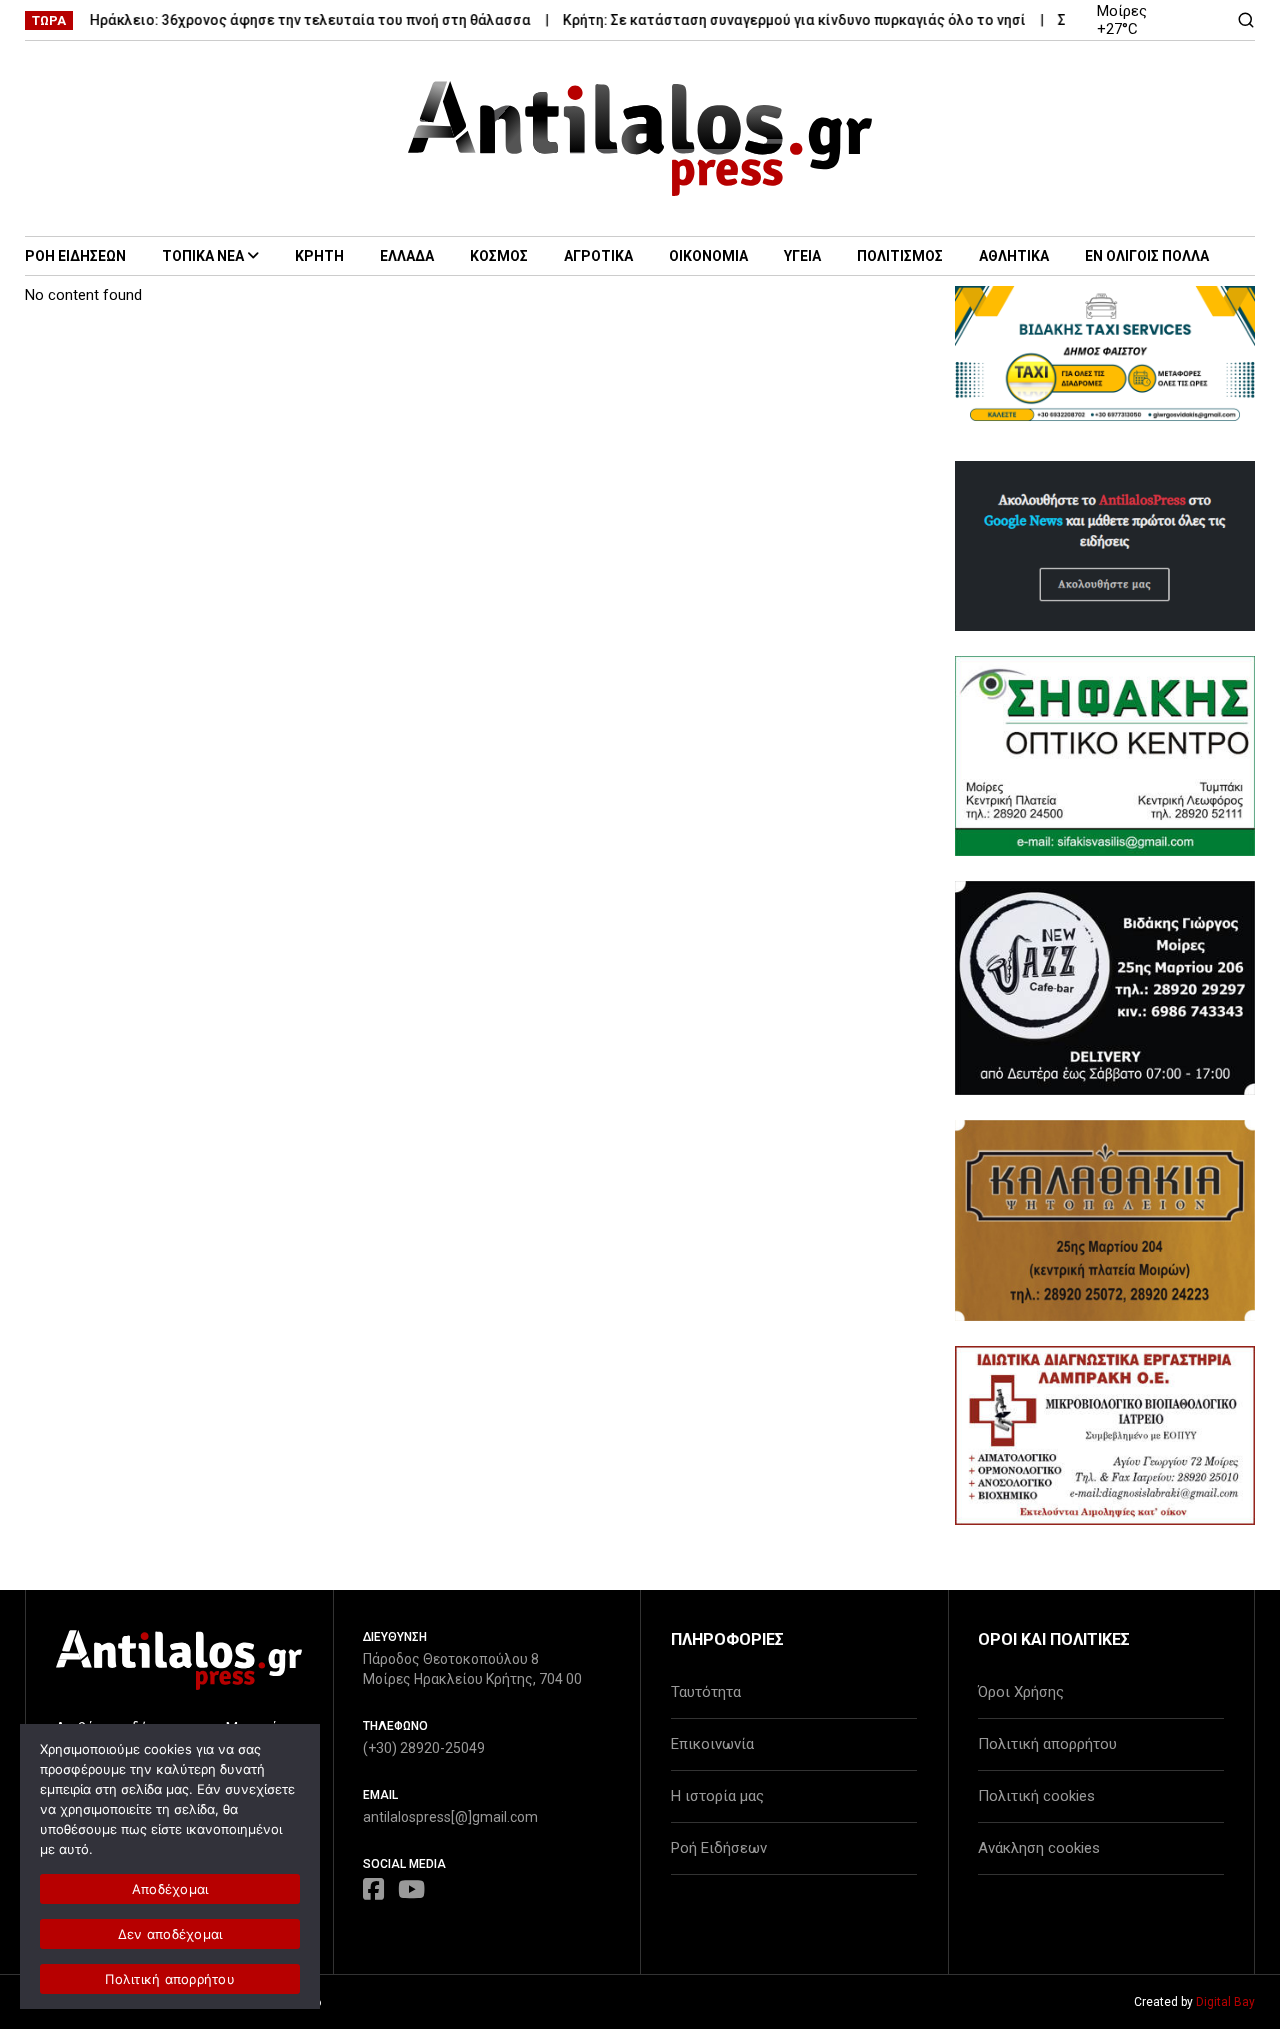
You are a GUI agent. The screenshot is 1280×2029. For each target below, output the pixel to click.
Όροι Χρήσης (1021, 1692)
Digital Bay (1225, 2002)
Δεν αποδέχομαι (170, 1934)
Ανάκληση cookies (1039, 1848)
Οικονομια (708, 256)
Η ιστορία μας (717, 1796)
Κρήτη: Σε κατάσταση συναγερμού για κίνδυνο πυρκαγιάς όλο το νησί (770, 20)
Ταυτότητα (706, 1692)
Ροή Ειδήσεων (719, 1848)
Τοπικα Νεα (203, 256)
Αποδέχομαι (170, 1889)
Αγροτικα (598, 256)
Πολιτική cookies (1036, 1796)
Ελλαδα (407, 256)
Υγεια (802, 256)
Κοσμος (499, 256)
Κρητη (319, 256)
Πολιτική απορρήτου (1047, 1744)
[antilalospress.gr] (640, 138)
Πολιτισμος (900, 256)
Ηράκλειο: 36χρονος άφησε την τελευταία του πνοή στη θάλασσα (286, 20)
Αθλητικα (1014, 256)
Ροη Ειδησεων (75, 256)
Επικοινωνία (712, 1744)
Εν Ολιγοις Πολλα (1147, 256)
